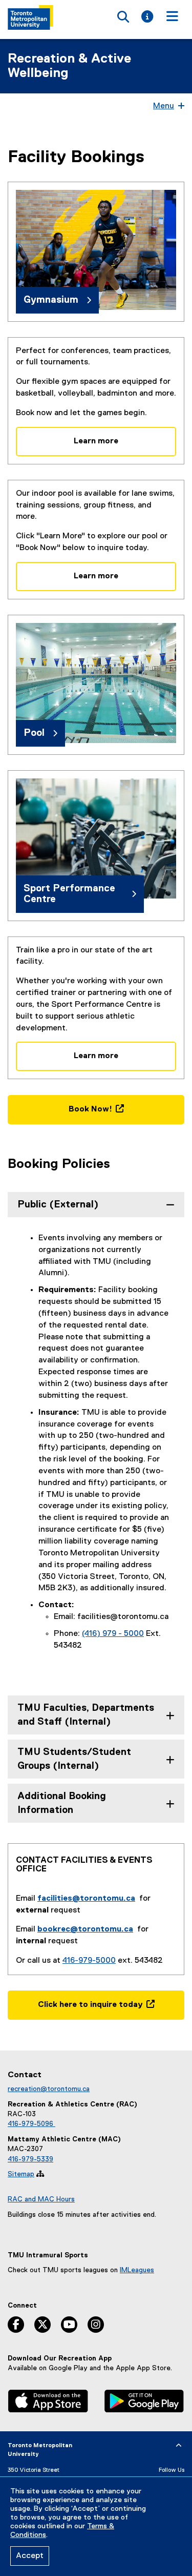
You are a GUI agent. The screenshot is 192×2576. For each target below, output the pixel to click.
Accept (30, 2556)
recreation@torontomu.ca (49, 2089)
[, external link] (48, 2402)
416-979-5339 (30, 2159)
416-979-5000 (89, 1961)
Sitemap (21, 2174)
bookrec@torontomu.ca (85, 1929)
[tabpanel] (96, 1454)
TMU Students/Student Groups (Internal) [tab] (74, 1759)
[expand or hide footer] (179, 2446)
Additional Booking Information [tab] (62, 1803)
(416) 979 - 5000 (113, 1634)
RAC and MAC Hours (41, 2199)
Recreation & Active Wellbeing (69, 66)
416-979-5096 (31, 2124)
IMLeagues (137, 2270)
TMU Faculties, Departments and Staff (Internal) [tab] (86, 1715)
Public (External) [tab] (58, 1205)
